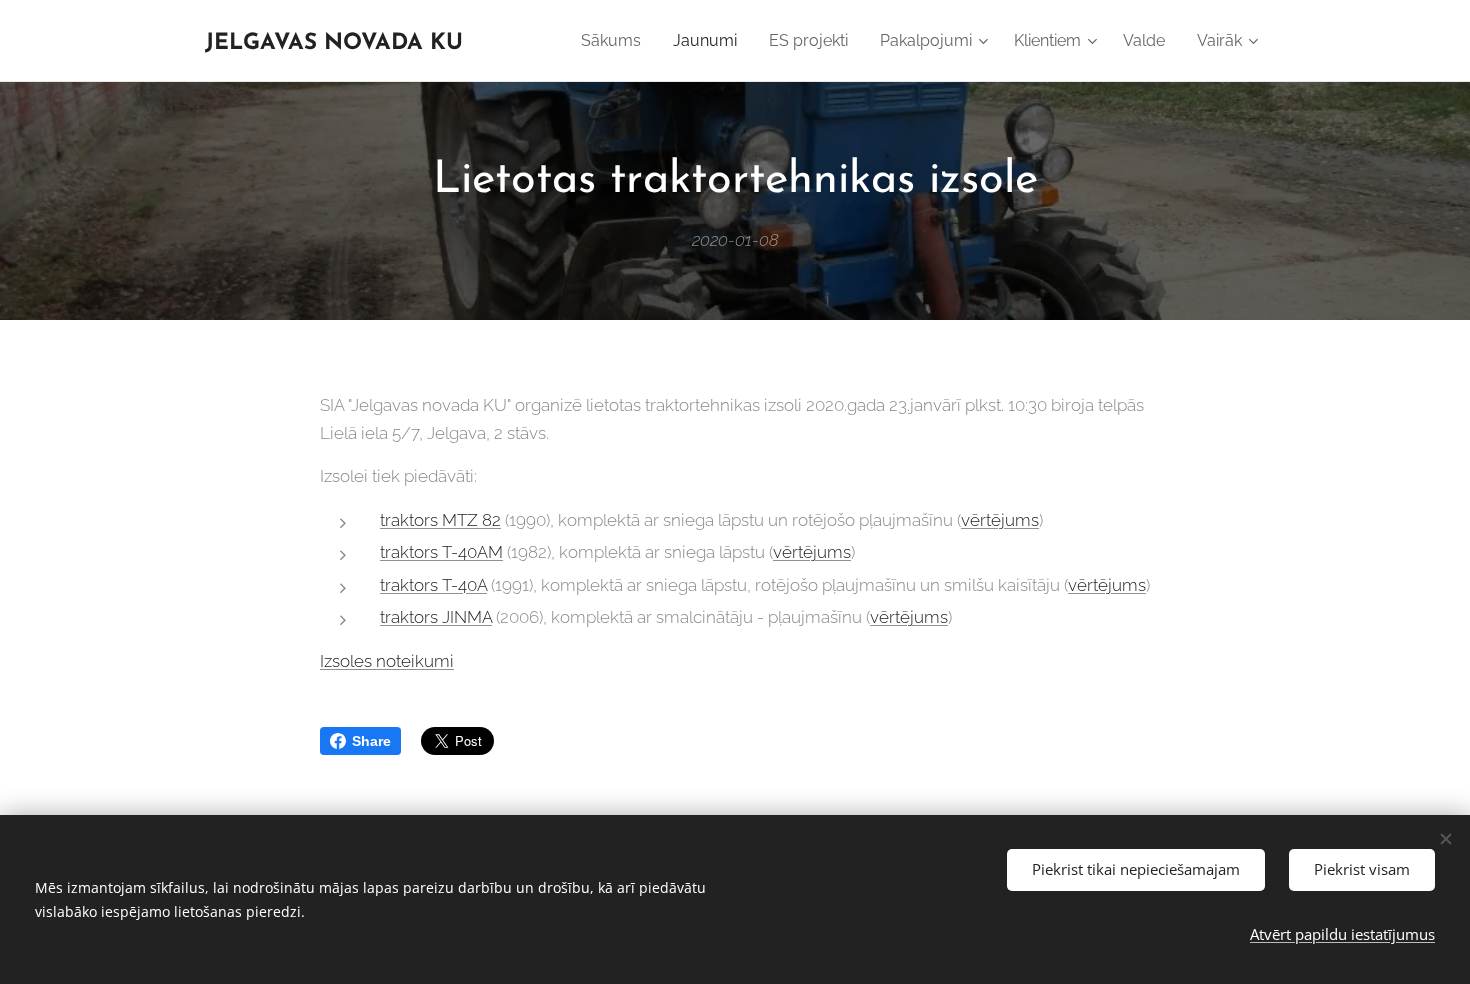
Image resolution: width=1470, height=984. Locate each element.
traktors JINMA (436, 617)
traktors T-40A (433, 585)
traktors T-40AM (441, 552)
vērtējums (1000, 520)
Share (371, 741)
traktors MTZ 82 (440, 520)
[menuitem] (616, 41)
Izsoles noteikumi (387, 661)
